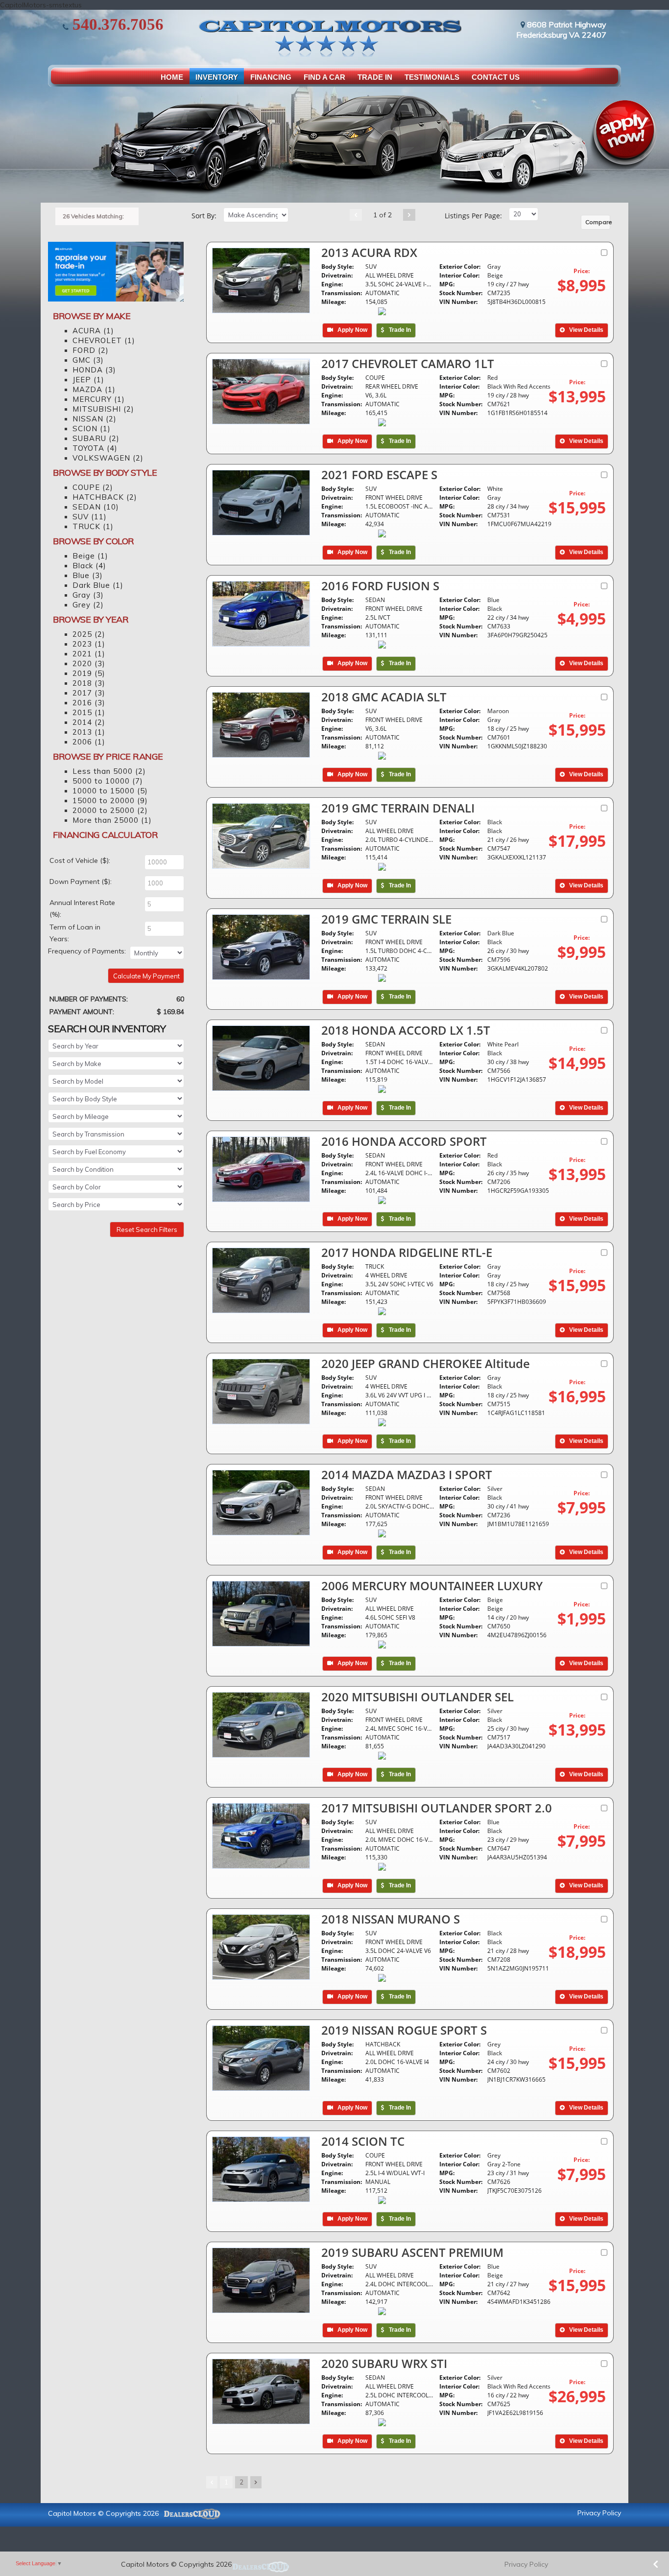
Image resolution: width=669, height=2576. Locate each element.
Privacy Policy (599, 2513)
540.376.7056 (116, 24)
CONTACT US (496, 77)
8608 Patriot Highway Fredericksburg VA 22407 (561, 30)
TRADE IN (375, 77)
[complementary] (640, 2547)
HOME (172, 77)
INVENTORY (217, 77)
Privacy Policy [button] (526, 2564)
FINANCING (271, 77)
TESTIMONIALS (432, 77)
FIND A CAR (324, 77)
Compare (598, 222)
